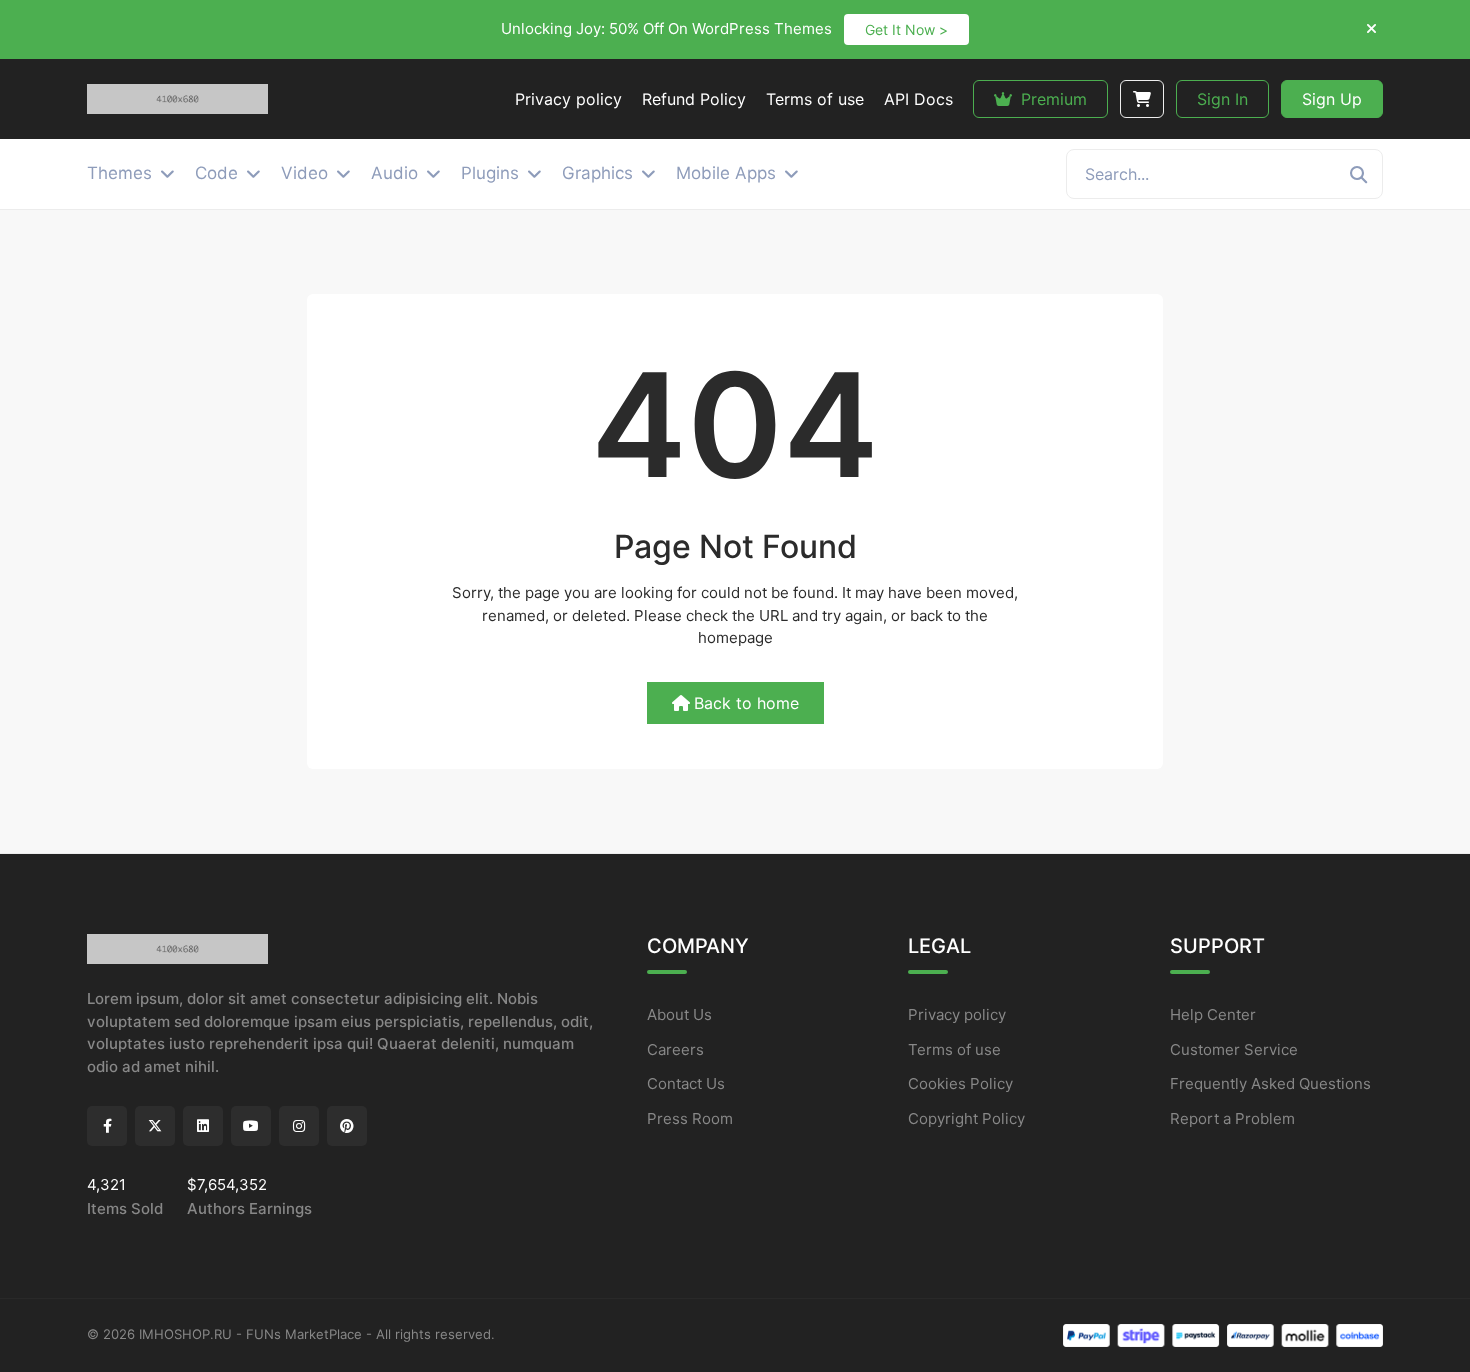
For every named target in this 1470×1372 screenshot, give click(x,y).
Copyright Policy (966, 1118)
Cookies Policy (960, 1083)
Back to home (746, 703)
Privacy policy (957, 1014)
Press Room (690, 1118)
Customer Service (1234, 1049)
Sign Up (1332, 99)
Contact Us (686, 1083)
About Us (679, 1014)
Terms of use (954, 1049)
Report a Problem (1232, 1118)
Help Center (1213, 1014)
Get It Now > (906, 29)
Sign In (1222, 99)
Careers (675, 1049)
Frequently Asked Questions (1270, 1083)
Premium (1051, 99)
